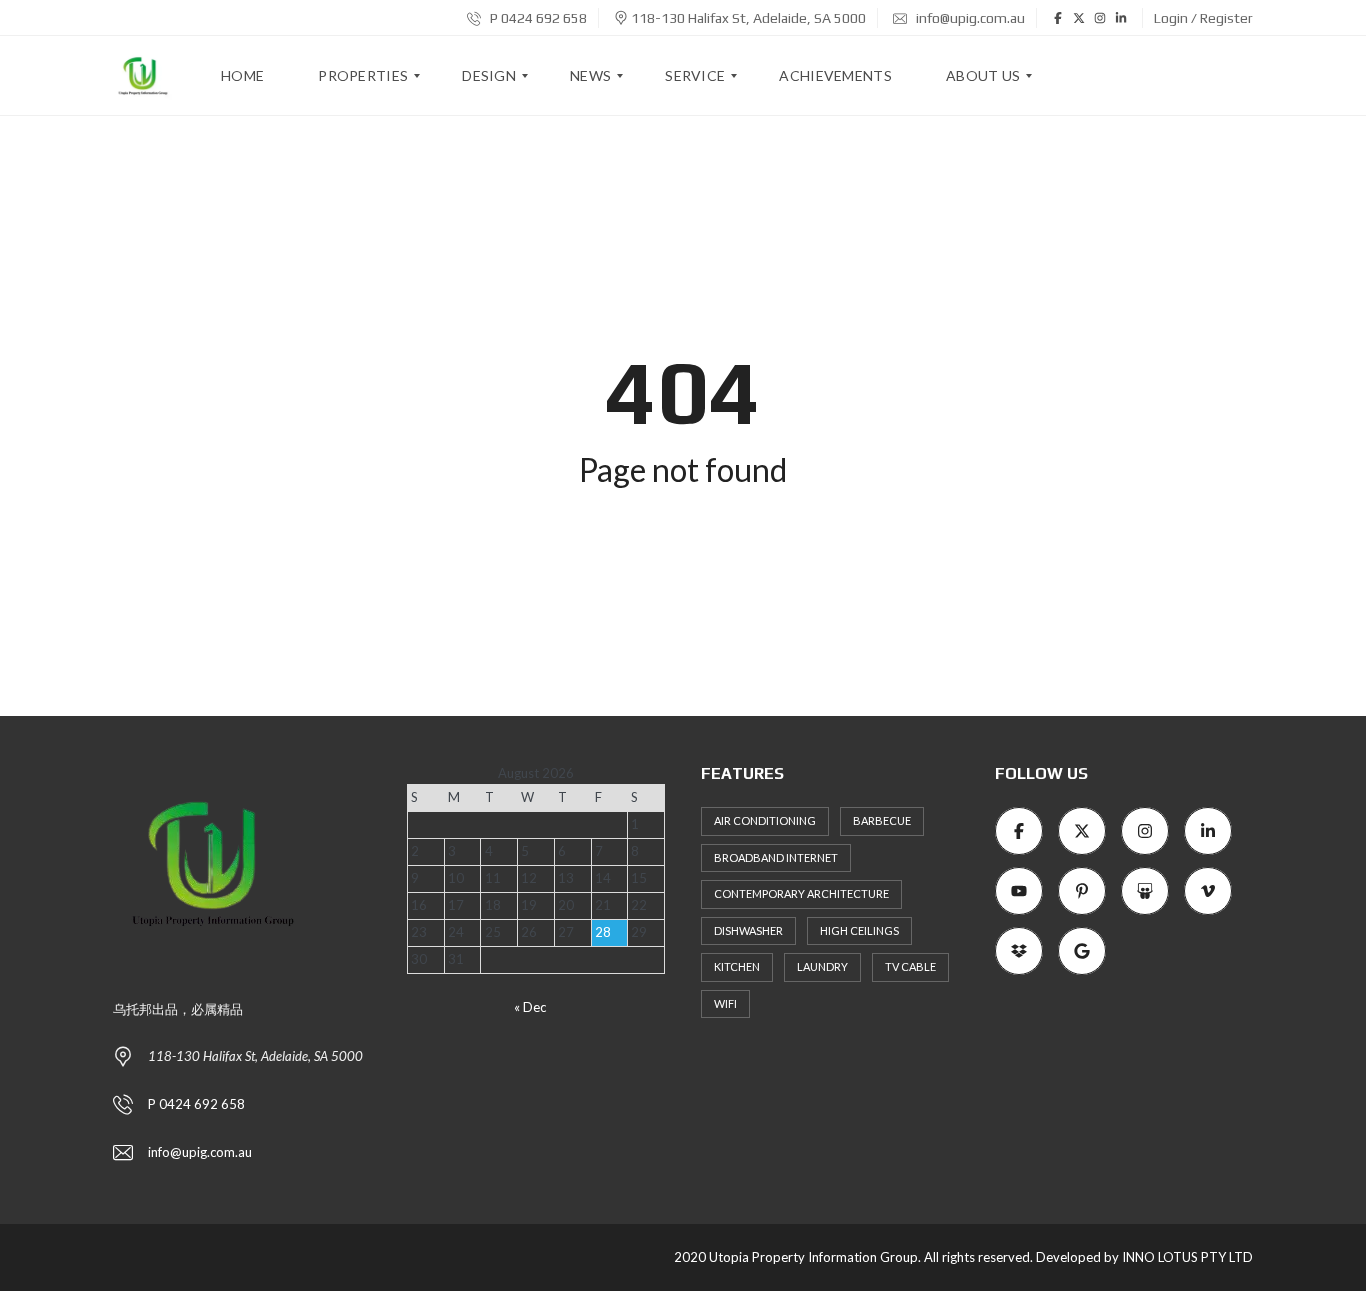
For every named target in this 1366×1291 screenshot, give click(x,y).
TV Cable (910, 966)
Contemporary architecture (801, 893)
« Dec (530, 1007)
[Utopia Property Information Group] (143, 76)
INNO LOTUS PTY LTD (1187, 1257)
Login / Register (1203, 18)
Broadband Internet (776, 857)
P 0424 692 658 (537, 18)
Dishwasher (748, 930)
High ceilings (859, 930)
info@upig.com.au (969, 18)
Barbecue (882, 820)
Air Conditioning (765, 820)
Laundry (822, 966)
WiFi (725, 1003)
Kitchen (737, 966)
